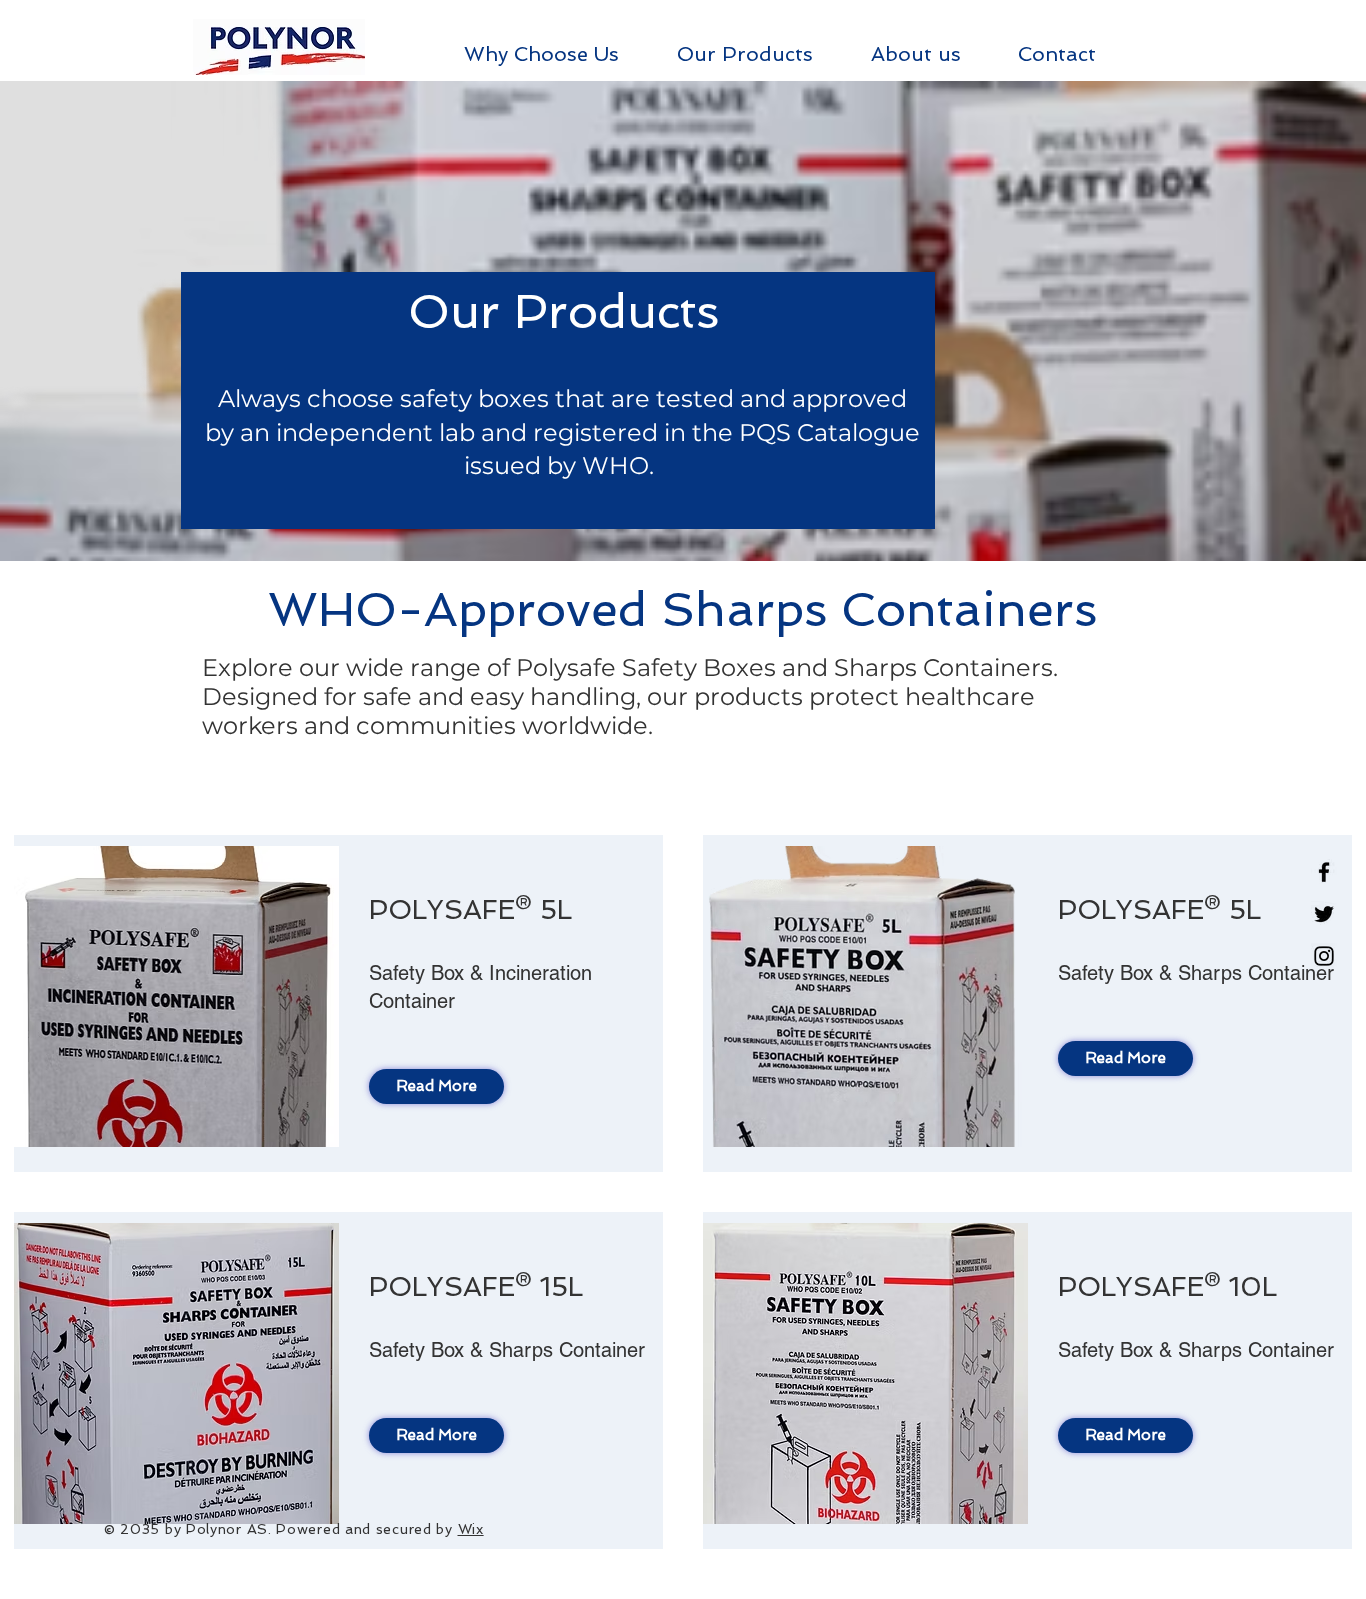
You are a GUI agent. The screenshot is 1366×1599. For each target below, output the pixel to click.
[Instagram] (1324, 956)
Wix (471, 1529)
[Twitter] (1324, 914)
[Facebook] (1324, 872)
